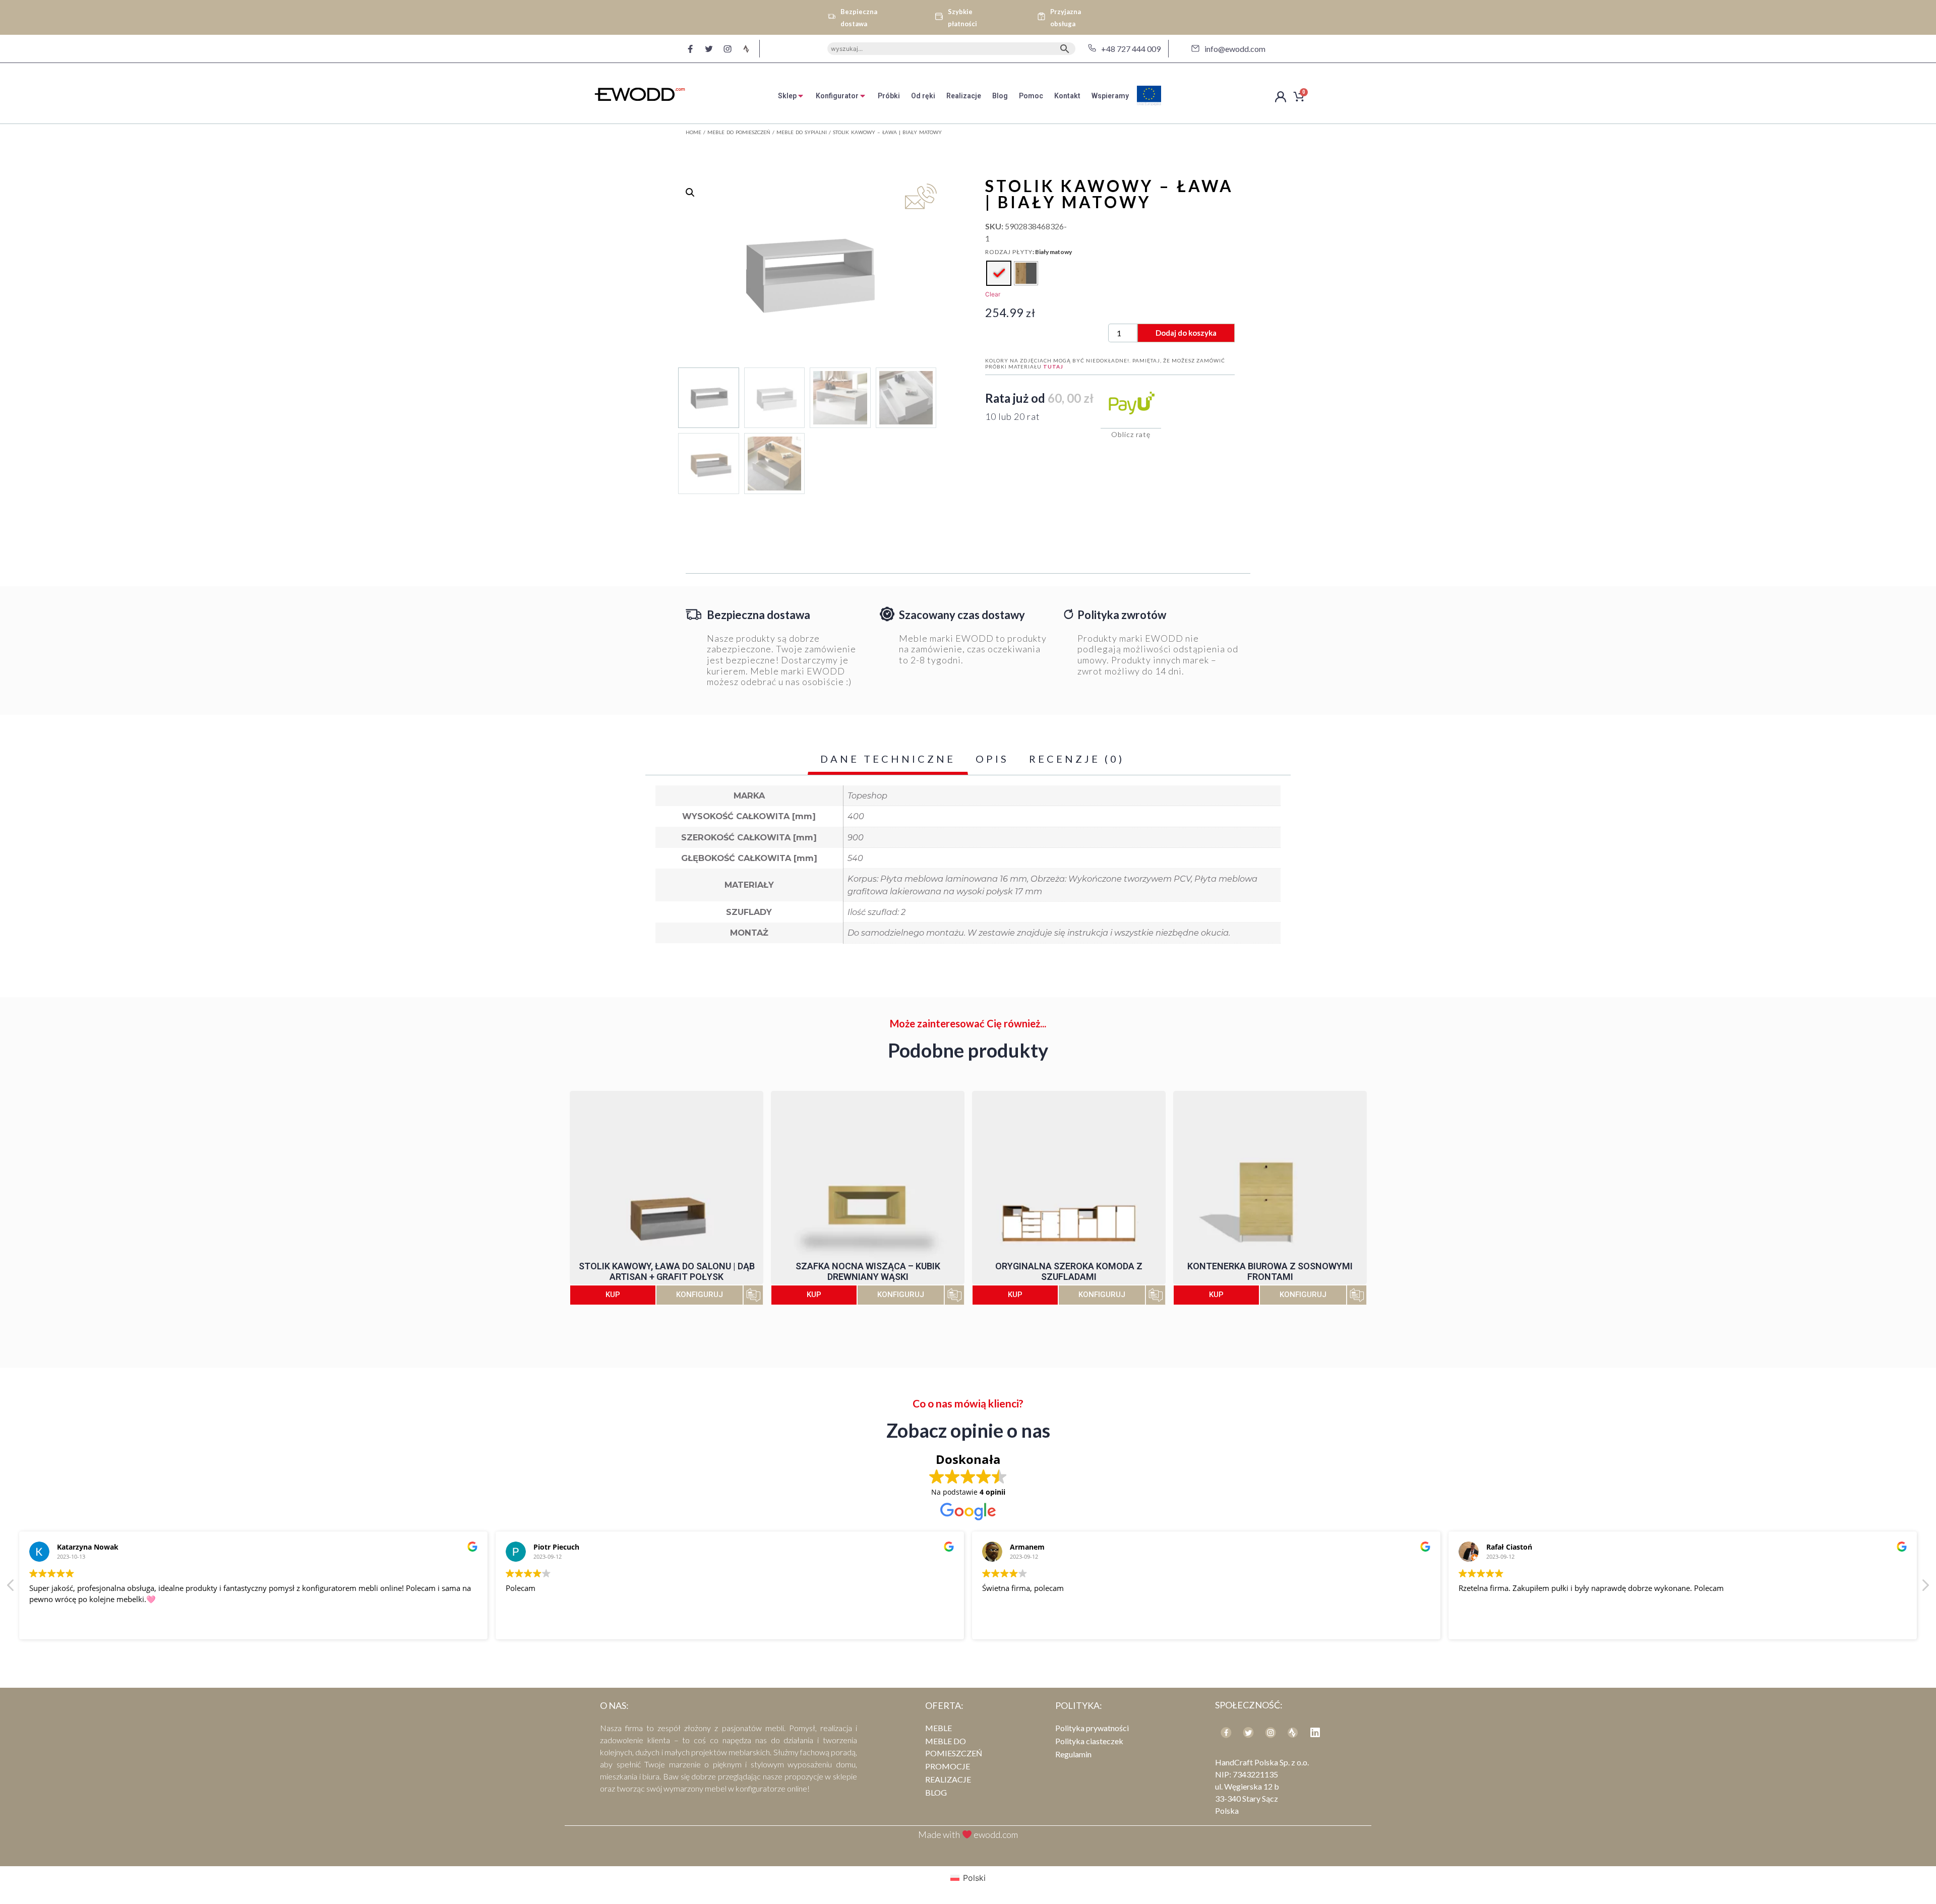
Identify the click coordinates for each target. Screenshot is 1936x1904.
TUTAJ (1053, 366)
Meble (939, 1728)
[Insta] (1270, 1733)
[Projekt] (1293, 1733)
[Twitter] (709, 49)
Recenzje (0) (1077, 759)
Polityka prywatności (1092, 1728)
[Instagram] (728, 49)
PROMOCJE (948, 1766)
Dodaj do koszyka (1186, 333)
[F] (690, 49)
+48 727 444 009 (1131, 49)
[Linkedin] (1315, 1733)
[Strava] (746, 49)
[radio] (999, 273)
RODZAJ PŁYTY (1009, 252)
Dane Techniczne (888, 759)
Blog (936, 1792)
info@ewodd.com (1235, 49)
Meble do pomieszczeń (739, 132)
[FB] (1226, 1733)
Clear (993, 294)
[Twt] (1248, 1733)
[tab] (791, 96)
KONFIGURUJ (700, 1295)
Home (693, 132)
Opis (992, 759)
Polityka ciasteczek (1089, 1741)
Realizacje (948, 1779)
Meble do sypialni (802, 132)
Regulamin (1073, 1754)
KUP (613, 1295)
